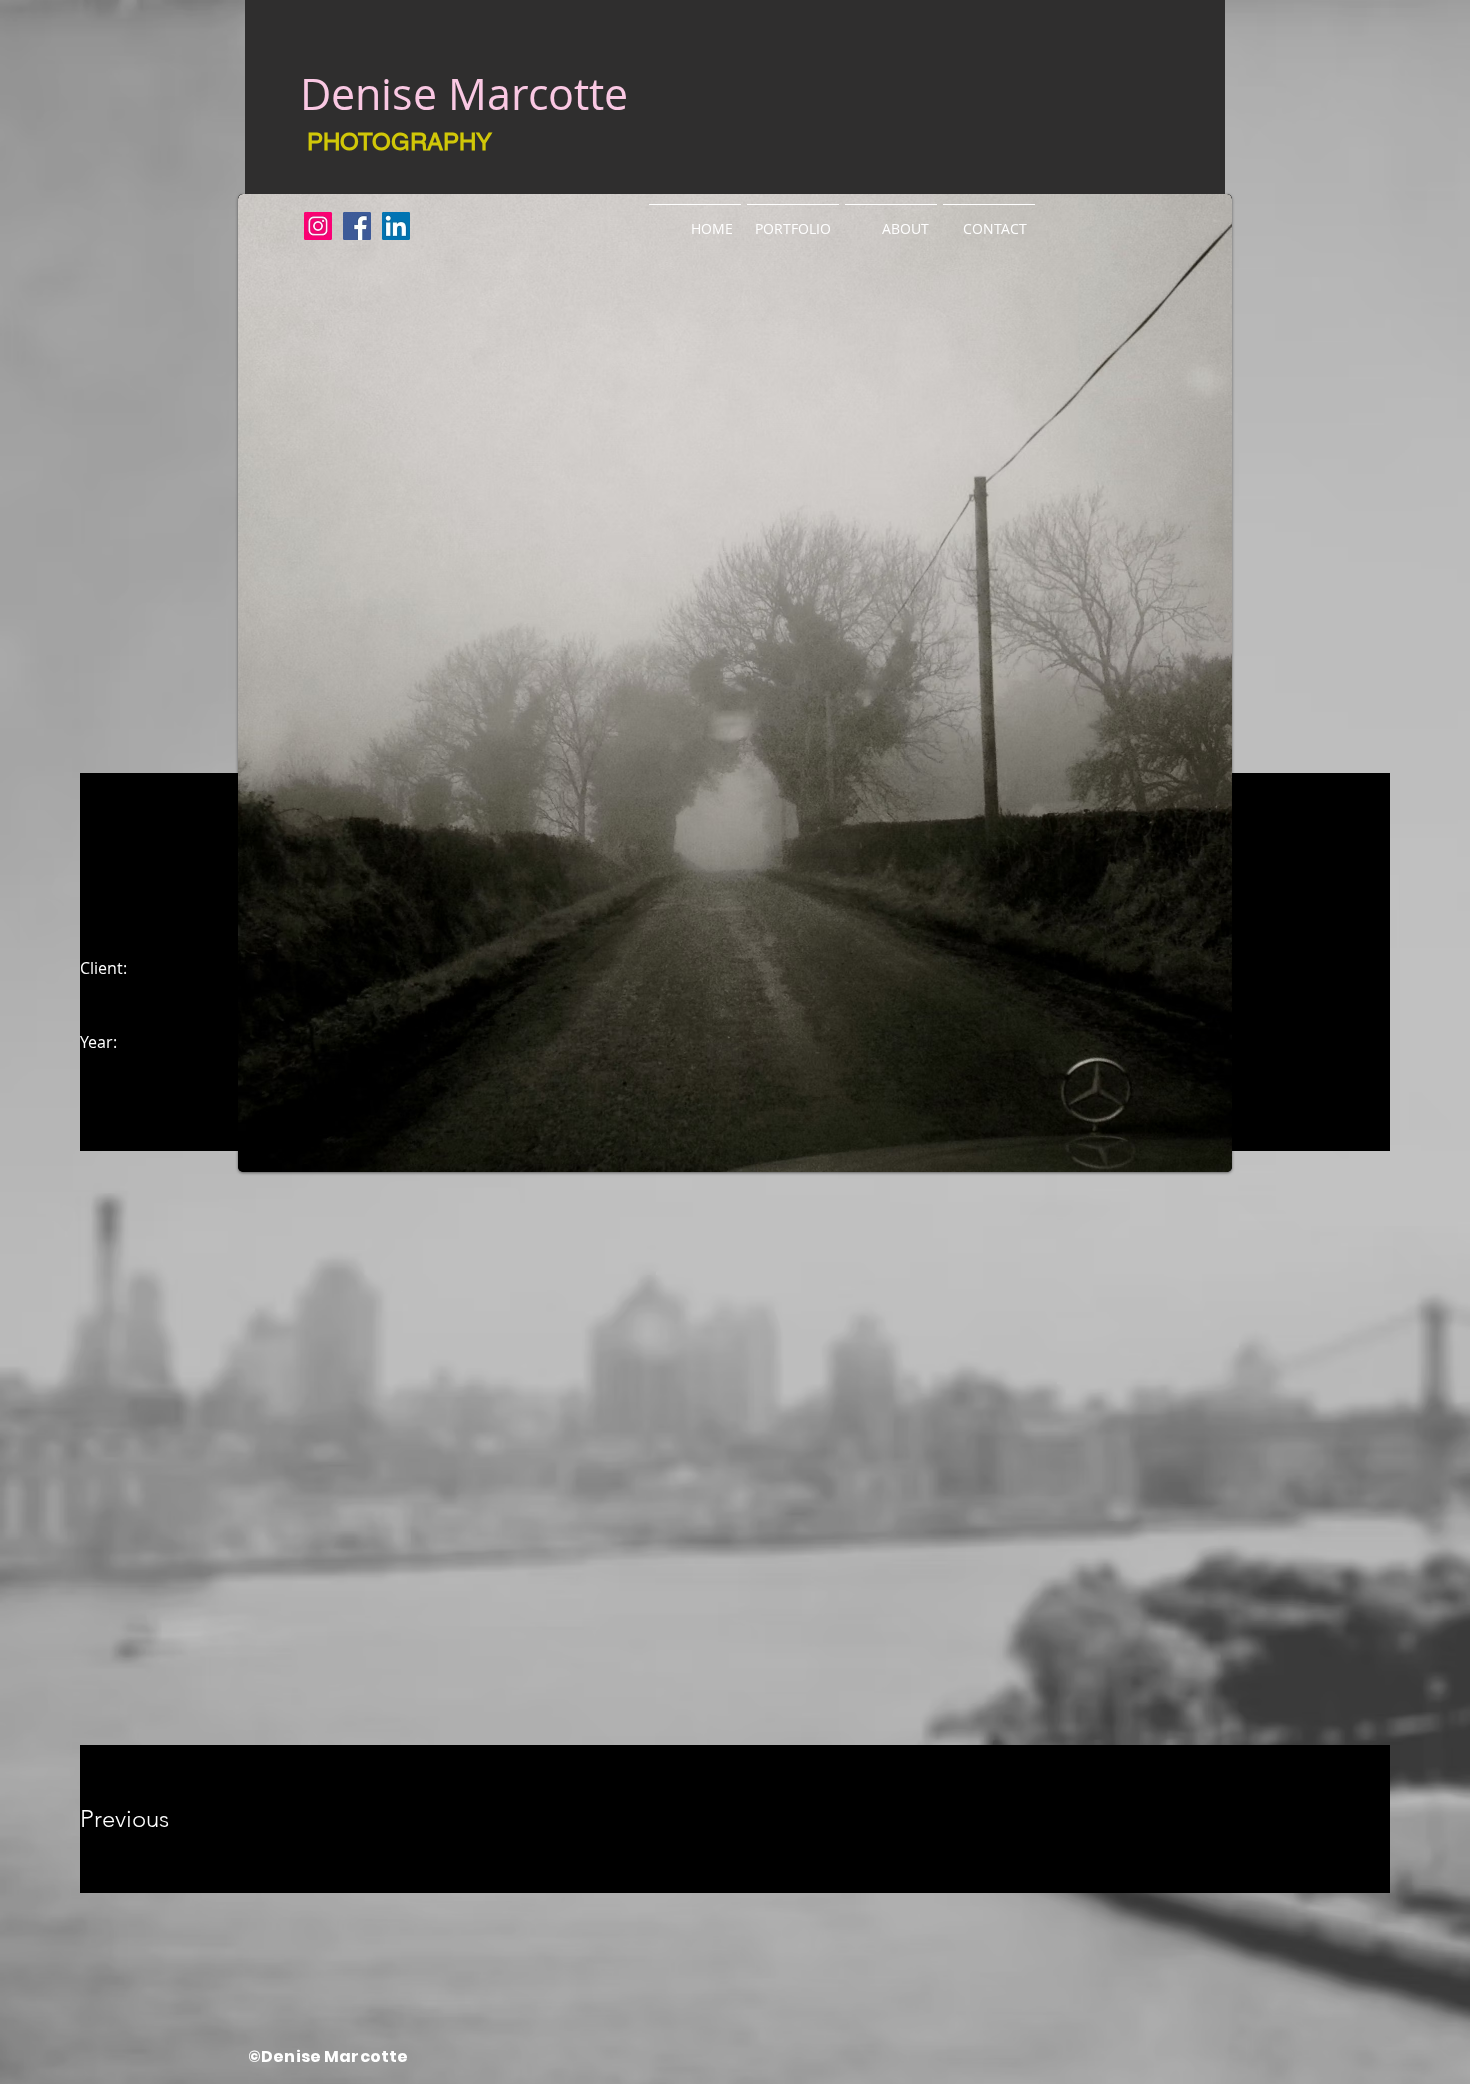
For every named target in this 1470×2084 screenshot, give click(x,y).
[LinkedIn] (396, 226)
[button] (793, 219)
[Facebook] (357, 226)
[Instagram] (318, 226)
